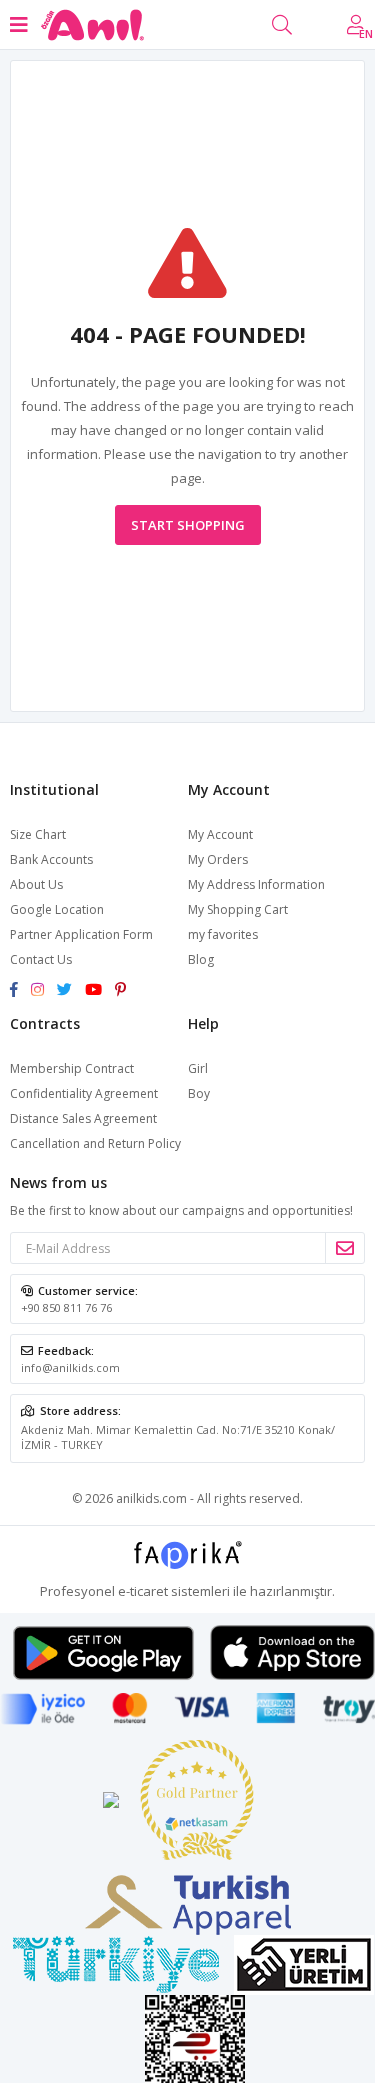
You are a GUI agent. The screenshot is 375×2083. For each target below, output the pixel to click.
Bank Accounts (51, 859)
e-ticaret (143, 1591)
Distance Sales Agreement (83, 1118)
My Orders (218, 859)
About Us (36, 884)
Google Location (57, 909)
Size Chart (38, 834)
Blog (201, 959)
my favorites (223, 934)
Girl (198, 1068)
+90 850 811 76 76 (66, 1307)
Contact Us (41, 959)
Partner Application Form (81, 934)
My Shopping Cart (238, 909)
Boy (199, 1093)
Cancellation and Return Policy (95, 1143)
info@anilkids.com (70, 1367)
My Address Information (256, 884)
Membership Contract (72, 1068)
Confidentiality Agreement (84, 1093)
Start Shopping (188, 525)
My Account (220, 834)
